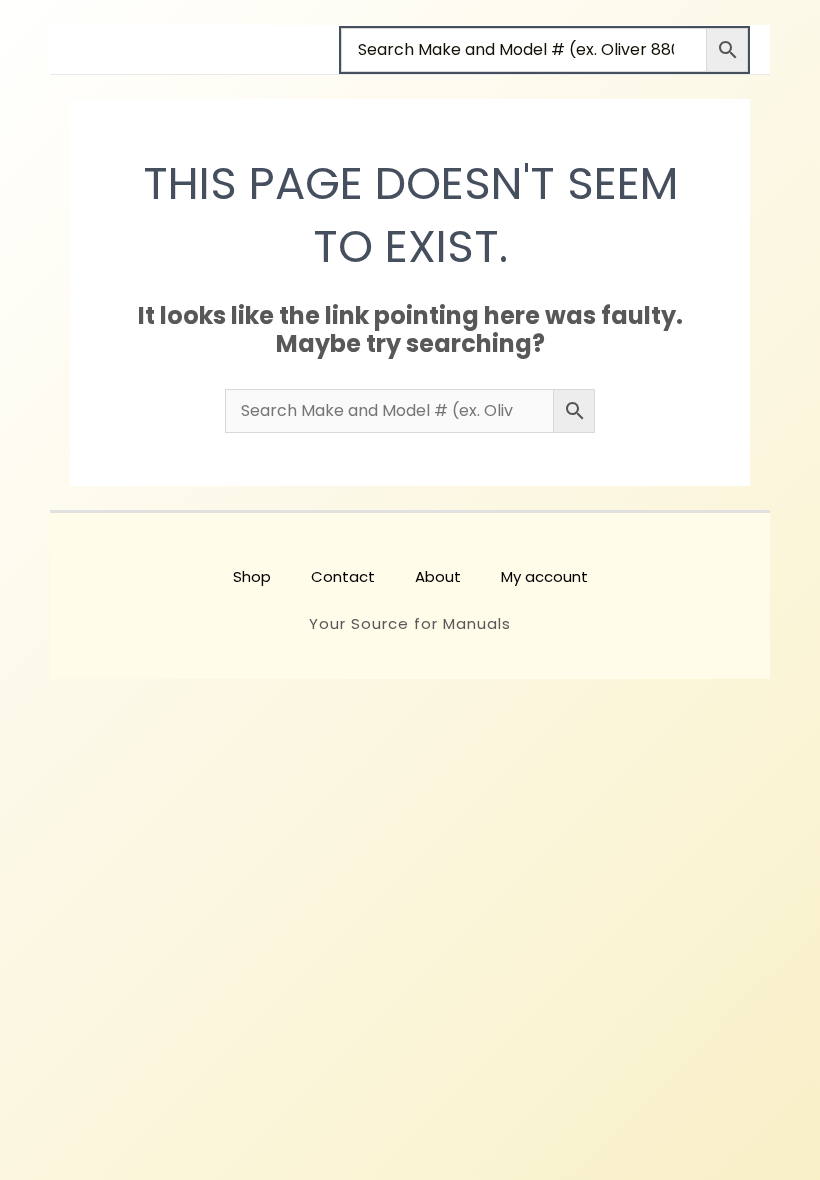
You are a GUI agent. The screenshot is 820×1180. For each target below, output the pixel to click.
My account (544, 576)
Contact (343, 576)
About (438, 576)
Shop (252, 576)
